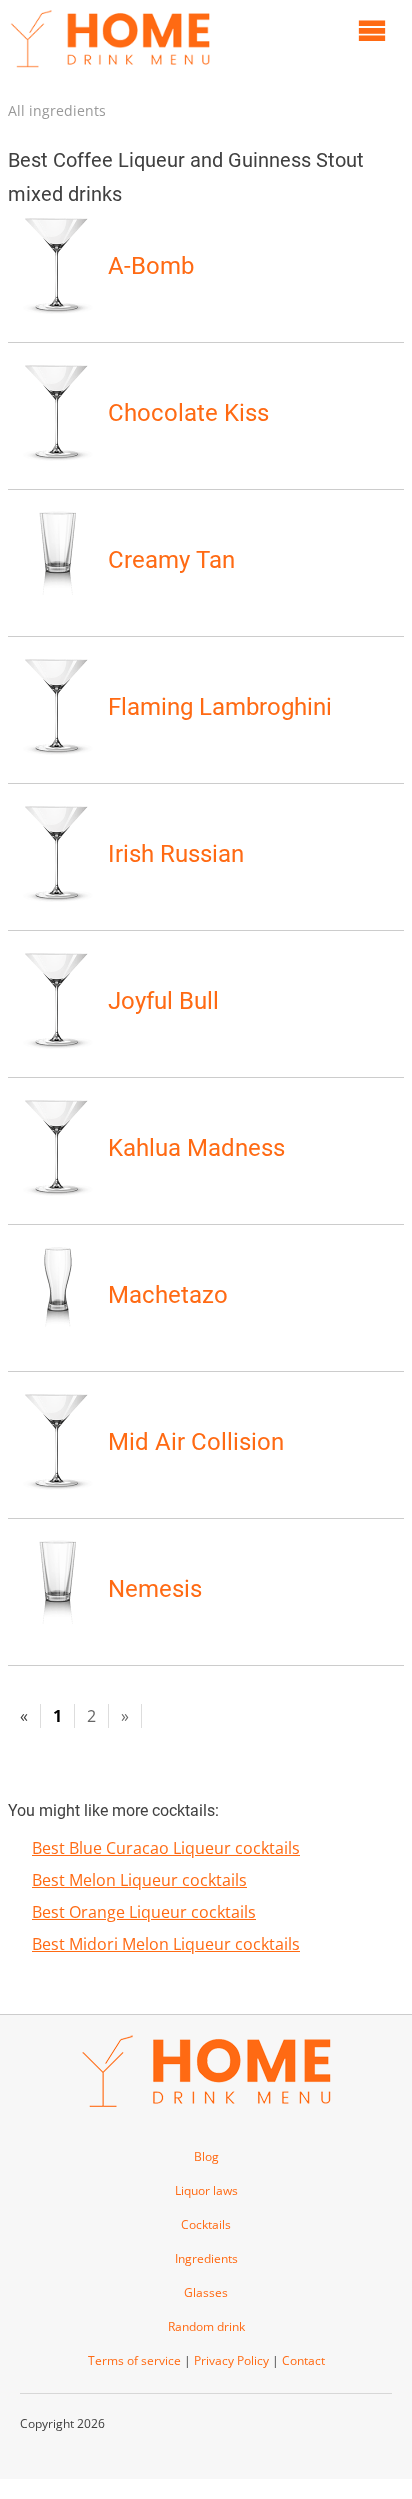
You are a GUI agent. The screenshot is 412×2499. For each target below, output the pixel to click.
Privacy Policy (231, 2360)
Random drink (206, 2326)
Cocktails (206, 2224)
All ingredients (57, 110)
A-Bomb (151, 266)
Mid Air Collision (196, 1442)
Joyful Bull (163, 1001)
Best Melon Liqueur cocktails (139, 1880)
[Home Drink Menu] (110, 72)
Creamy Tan (171, 560)
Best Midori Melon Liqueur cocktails (166, 1944)
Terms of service (134, 2360)
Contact (303, 2360)
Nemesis (155, 1589)
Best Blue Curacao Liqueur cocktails (166, 1848)
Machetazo (168, 1295)
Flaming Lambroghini (220, 707)
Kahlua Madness (196, 1148)
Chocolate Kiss (188, 413)
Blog (206, 2156)
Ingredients (206, 2258)
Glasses (206, 2292)
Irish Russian (176, 854)
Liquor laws (206, 2190)
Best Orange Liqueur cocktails (144, 1912)
